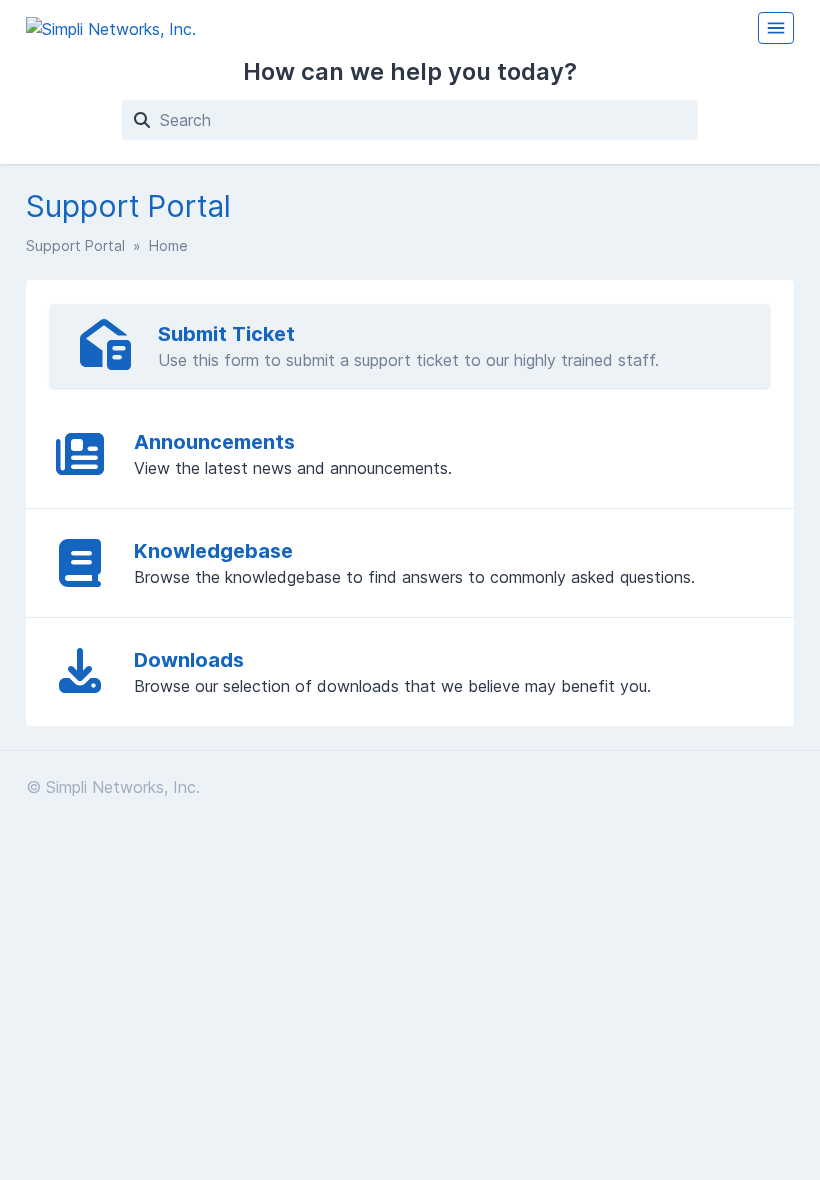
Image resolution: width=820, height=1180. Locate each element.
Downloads (189, 660)
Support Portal (75, 245)
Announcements (214, 442)
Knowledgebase (213, 551)
